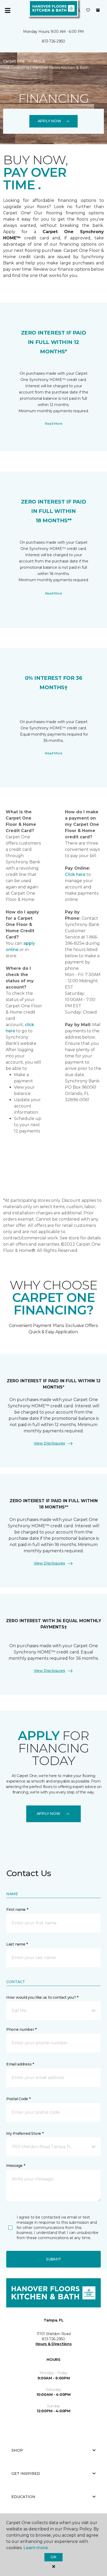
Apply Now (49, 121)
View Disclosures (49, 1443)
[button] (78, 10)
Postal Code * (18, 2099)
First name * (17, 1910)
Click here (75, 874)
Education (23, 2497)
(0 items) (98, 10)
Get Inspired (26, 2474)
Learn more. (36, 2548)
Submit (53, 2259)
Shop (17, 2450)
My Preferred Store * (25, 2133)
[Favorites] (88, 10)
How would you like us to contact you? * (42, 1997)
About (39, 61)
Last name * (17, 1944)
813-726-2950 (53, 41)
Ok (53, 2557)
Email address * (20, 2064)
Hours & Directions (54, 2344)
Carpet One (14, 61)
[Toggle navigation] (8, 10)
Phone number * (21, 2029)
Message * (16, 2166)
